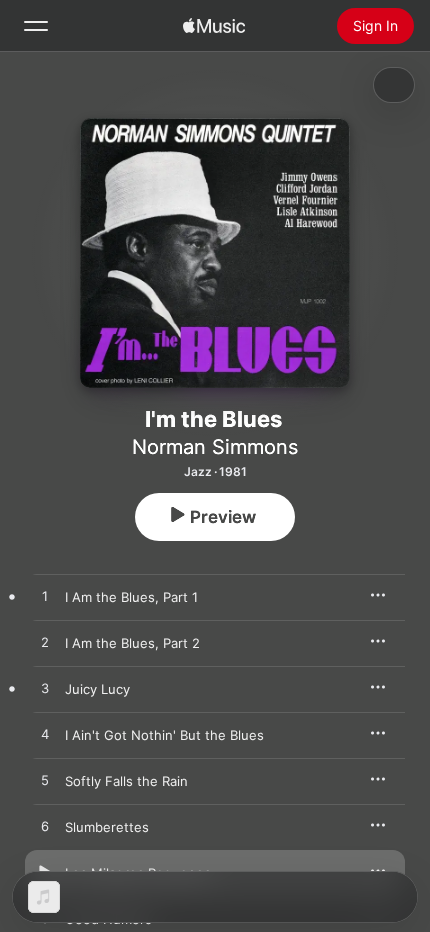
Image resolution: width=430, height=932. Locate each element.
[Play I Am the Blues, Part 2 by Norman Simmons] (45, 643)
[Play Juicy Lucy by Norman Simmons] (45, 689)
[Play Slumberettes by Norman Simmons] (45, 827)
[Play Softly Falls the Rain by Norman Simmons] (45, 781)
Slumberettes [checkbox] (107, 827)
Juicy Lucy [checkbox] (97, 689)
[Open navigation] (36, 26)
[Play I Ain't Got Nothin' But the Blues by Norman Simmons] (45, 735)
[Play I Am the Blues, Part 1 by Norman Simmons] (45, 597)
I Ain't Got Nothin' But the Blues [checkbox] (164, 735)
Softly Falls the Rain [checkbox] (126, 781)
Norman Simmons (215, 447)
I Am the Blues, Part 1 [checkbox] (131, 597)
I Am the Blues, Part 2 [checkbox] (132, 643)
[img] (214, 26)
